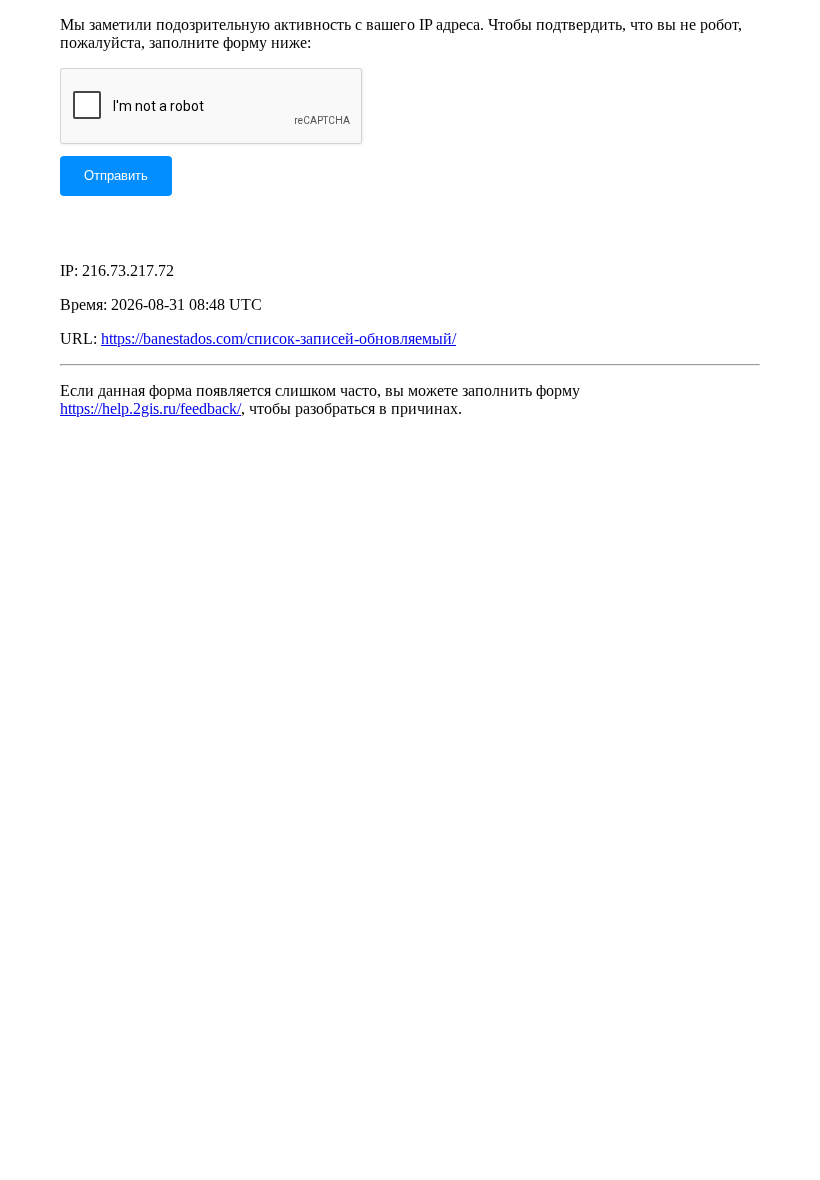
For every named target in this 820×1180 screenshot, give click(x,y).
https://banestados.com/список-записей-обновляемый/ (278, 338)
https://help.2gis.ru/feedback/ (150, 408)
